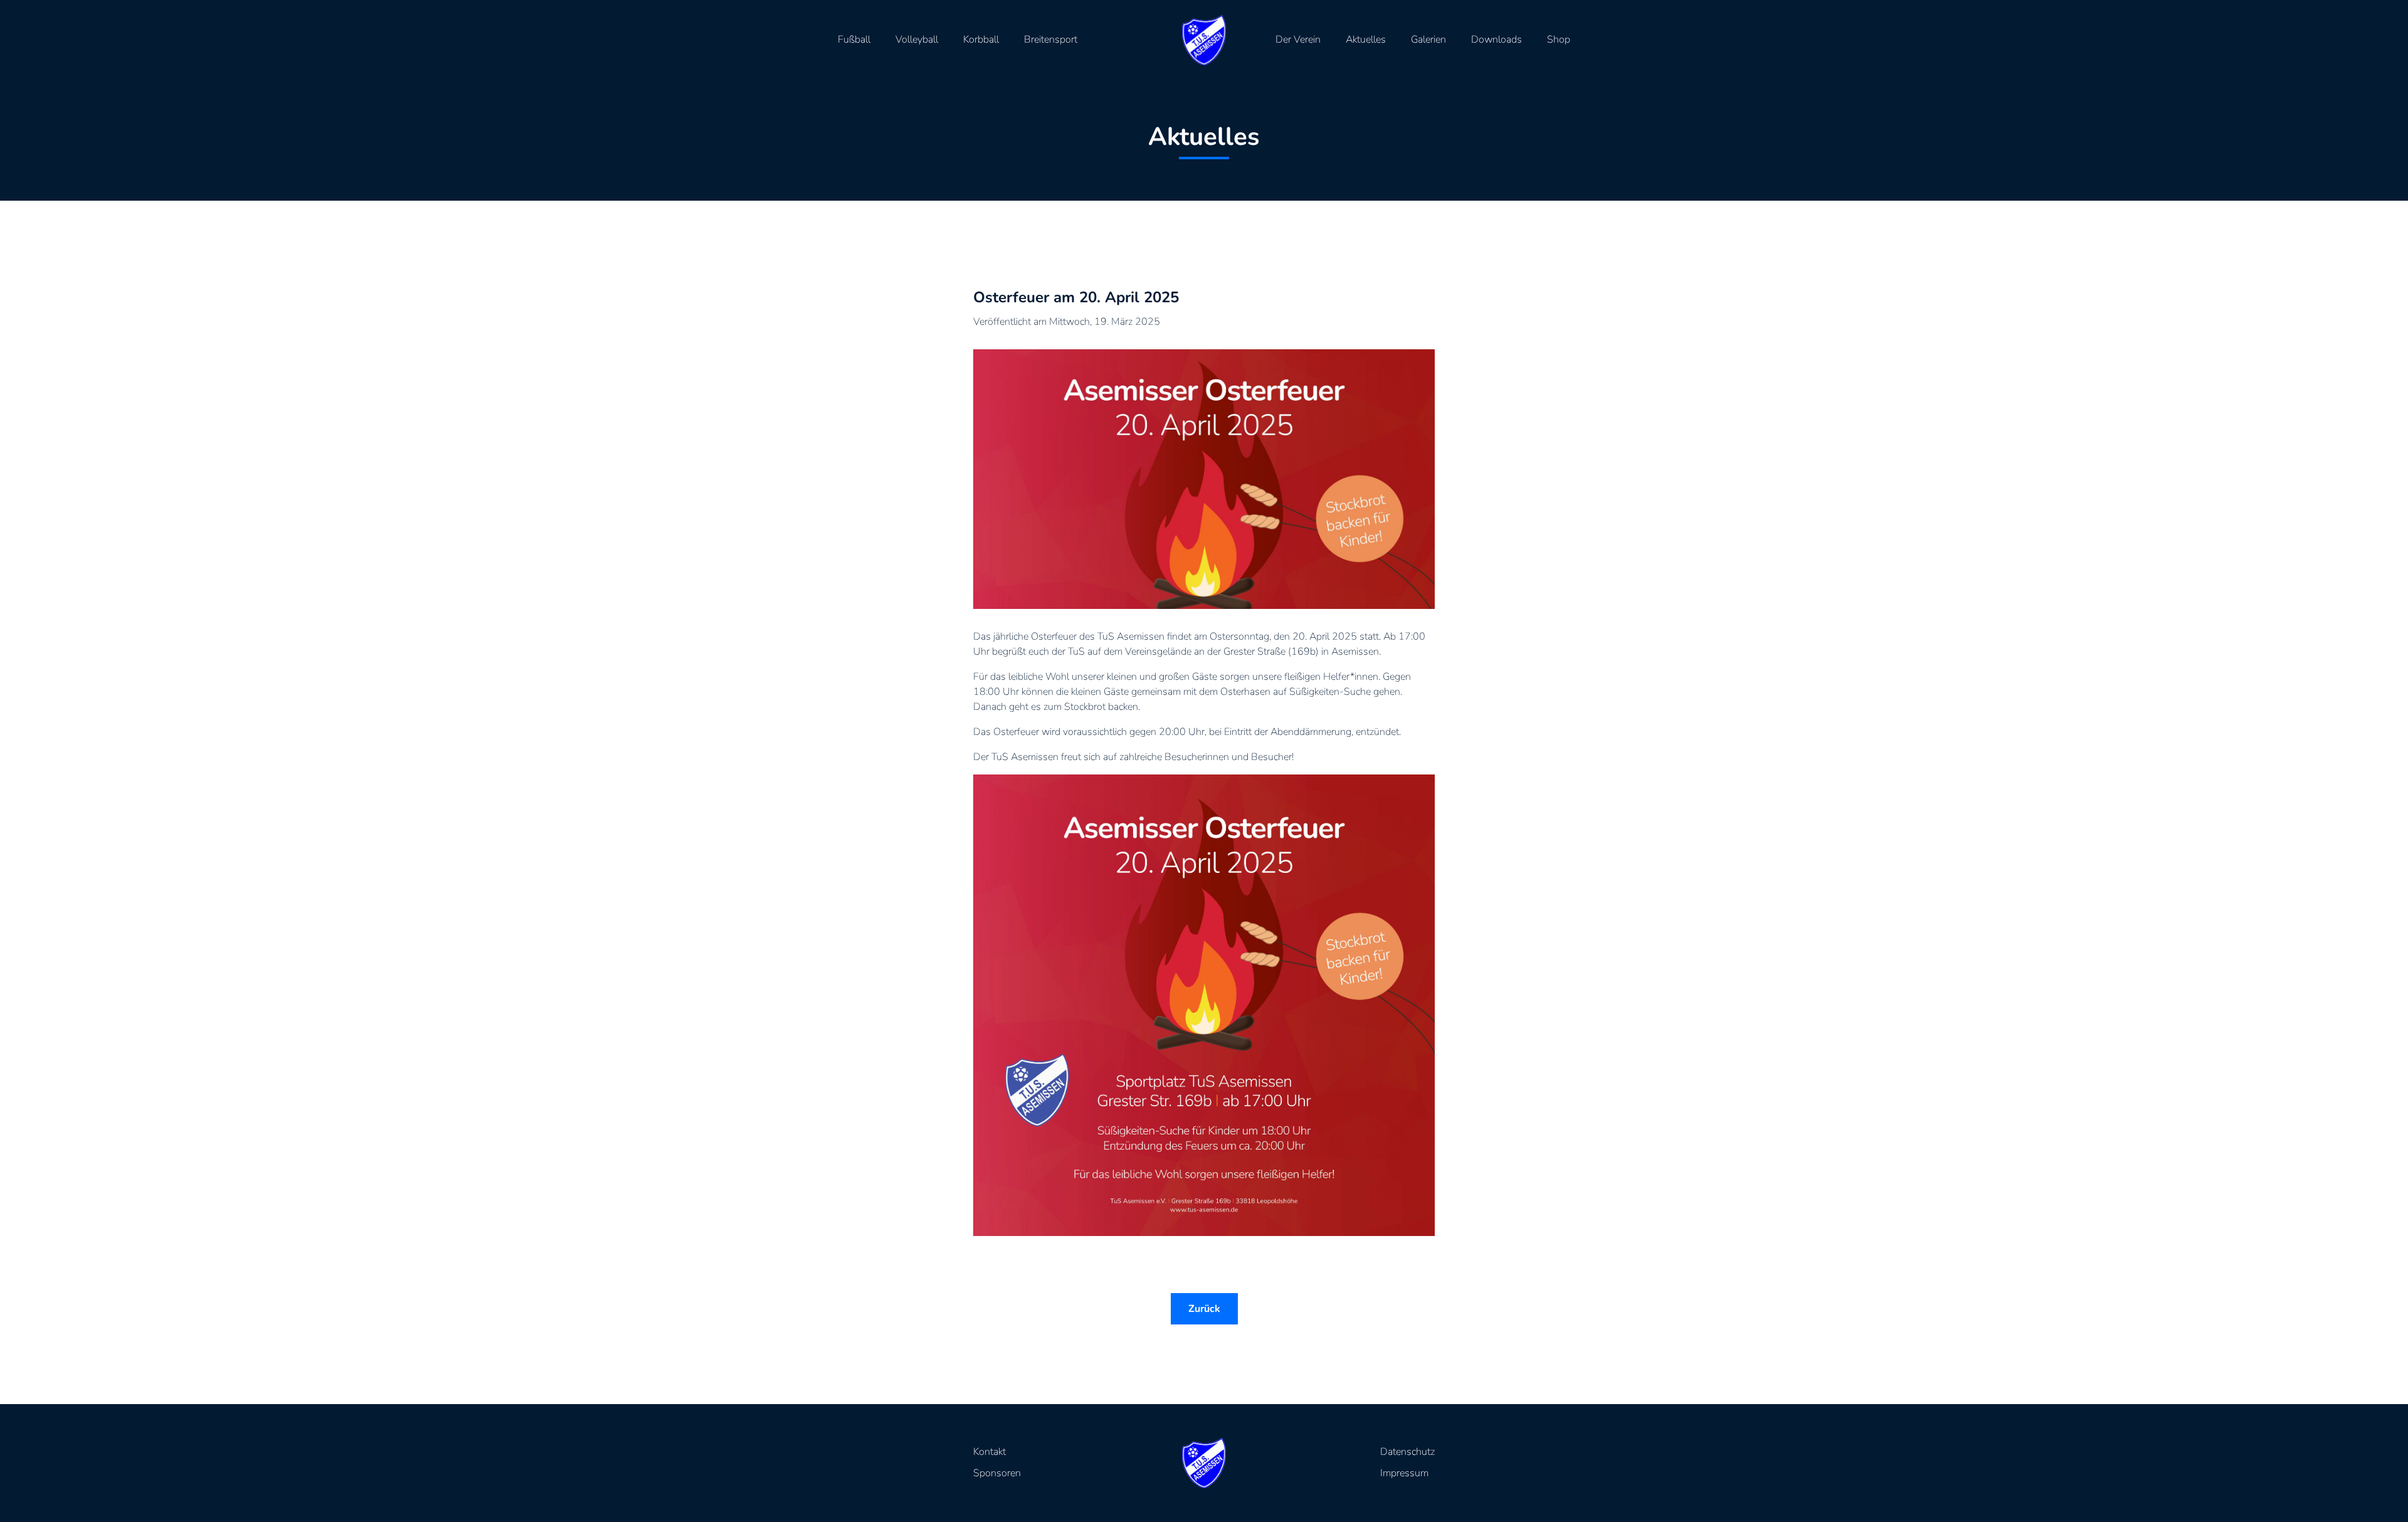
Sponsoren (997, 1473)
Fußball (854, 40)
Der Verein (1298, 40)
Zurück (1204, 1309)
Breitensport (1051, 40)
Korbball (981, 40)
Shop (1559, 40)
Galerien (1428, 40)
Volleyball (917, 40)
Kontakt (990, 1452)
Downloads (1497, 40)
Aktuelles (1366, 40)
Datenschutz (1407, 1452)
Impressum (1404, 1473)
